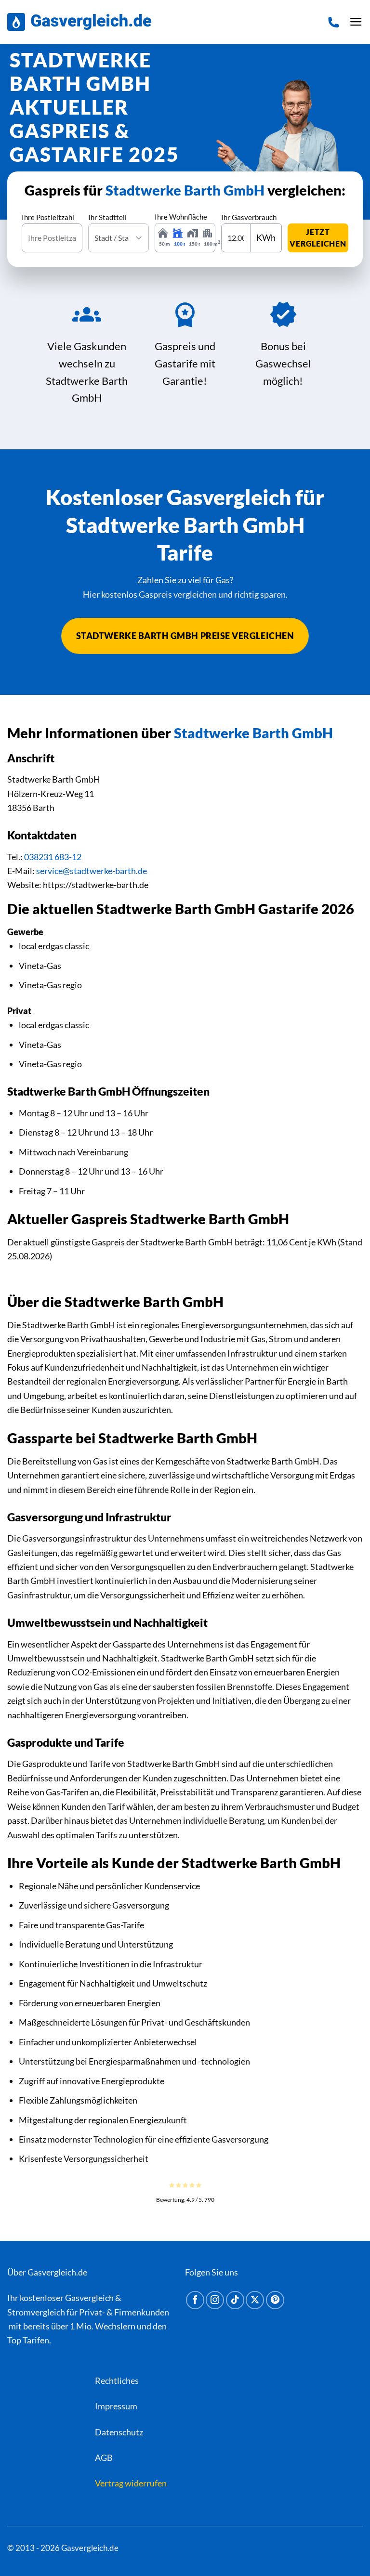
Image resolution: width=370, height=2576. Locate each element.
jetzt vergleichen (318, 238)
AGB (104, 2458)
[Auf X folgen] (255, 2300)
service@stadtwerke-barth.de (92, 871)
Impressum (116, 2406)
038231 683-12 (53, 857)
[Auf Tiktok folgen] (235, 2300)
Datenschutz (119, 2432)
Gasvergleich (89, 2298)
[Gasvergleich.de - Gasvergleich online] (79, 22)
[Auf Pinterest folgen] (275, 2300)
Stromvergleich (36, 2312)
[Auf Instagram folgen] (215, 2300)
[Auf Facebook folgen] (195, 2300)
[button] (356, 22)
